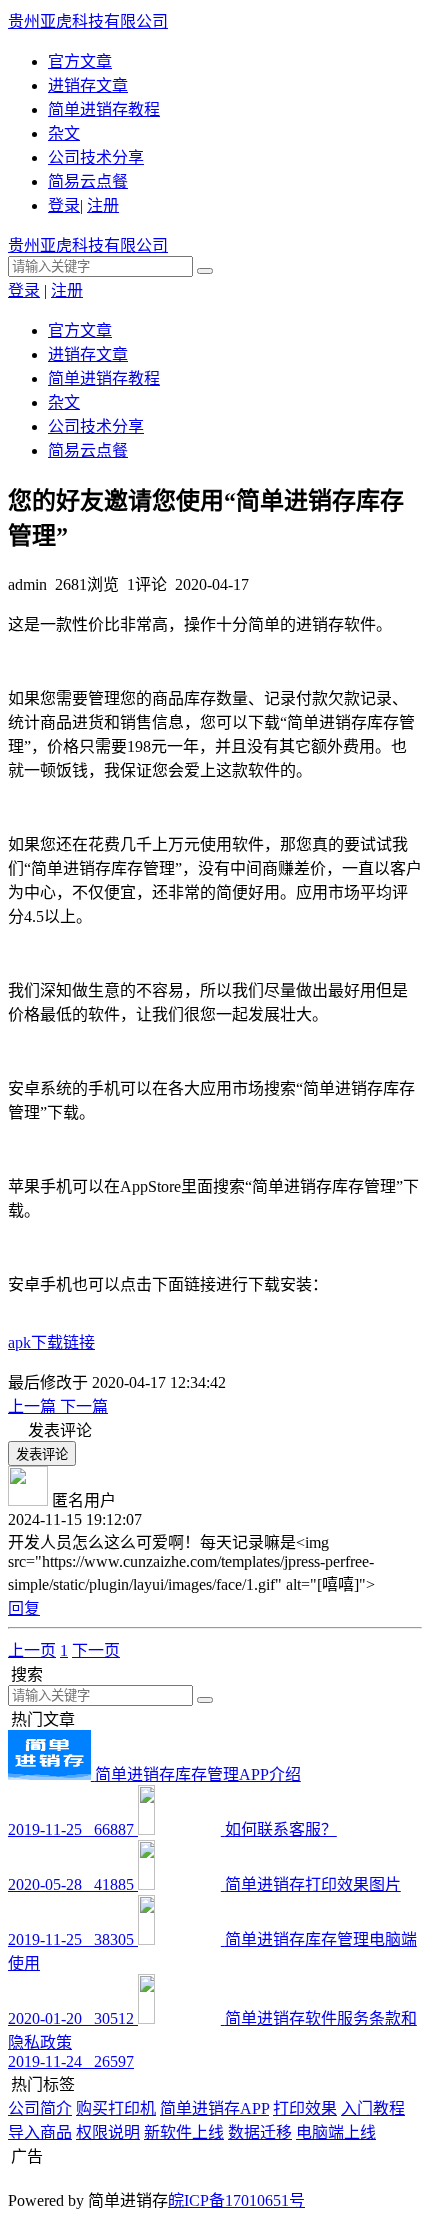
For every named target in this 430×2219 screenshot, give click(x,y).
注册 (103, 205)
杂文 (64, 133)
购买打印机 (116, 2108)
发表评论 (42, 1454)
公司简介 (40, 2108)
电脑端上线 (336, 2132)
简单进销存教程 (104, 109)
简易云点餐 (88, 181)
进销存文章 (88, 85)
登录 (64, 205)
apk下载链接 (51, 1342)
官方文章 (80, 61)
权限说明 (108, 2132)
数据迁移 (260, 2132)
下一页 (96, 1650)
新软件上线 (184, 2132)
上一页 (32, 1650)
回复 (24, 1608)
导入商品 (40, 2132)
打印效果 (305, 2108)
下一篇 (84, 1406)
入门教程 (373, 2108)
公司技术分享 (96, 157)
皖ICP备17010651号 (236, 2200)
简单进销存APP (214, 2108)
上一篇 (34, 1406)
